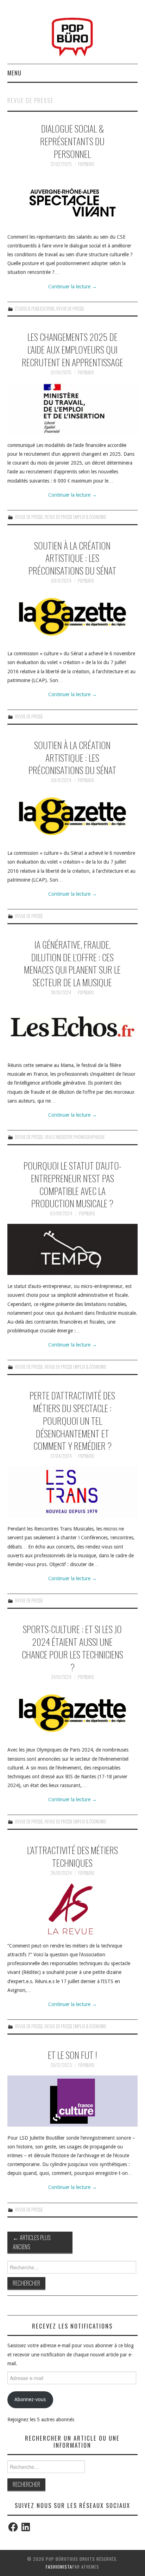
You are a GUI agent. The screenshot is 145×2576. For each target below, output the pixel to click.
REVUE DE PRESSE (70, 309)
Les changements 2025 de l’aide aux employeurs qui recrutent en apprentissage (72, 349)
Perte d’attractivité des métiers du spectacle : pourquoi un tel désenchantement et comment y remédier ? (72, 1420)
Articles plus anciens (32, 2242)
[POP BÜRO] (72, 35)
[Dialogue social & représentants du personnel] (73, 200)
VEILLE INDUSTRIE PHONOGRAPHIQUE (75, 1137)
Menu (14, 73)
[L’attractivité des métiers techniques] (73, 1909)
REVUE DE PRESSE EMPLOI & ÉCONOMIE (75, 517)
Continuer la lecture (72, 287)
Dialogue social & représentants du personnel (72, 141)
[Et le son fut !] (73, 2101)
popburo (86, 164)
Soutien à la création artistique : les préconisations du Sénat (72, 558)
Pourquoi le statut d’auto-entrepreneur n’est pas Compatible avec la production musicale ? (72, 1184)
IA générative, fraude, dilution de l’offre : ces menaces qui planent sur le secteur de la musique (72, 963)
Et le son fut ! (72, 2055)
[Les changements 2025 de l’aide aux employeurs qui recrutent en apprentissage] (73, 408)
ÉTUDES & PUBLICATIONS (35, 309)
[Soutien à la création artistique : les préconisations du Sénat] (73, 617)
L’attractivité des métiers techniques (72, 1856)
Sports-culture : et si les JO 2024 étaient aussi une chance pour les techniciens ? (72, 1648)
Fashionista (59, 2567)
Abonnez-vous (30, 2399)
